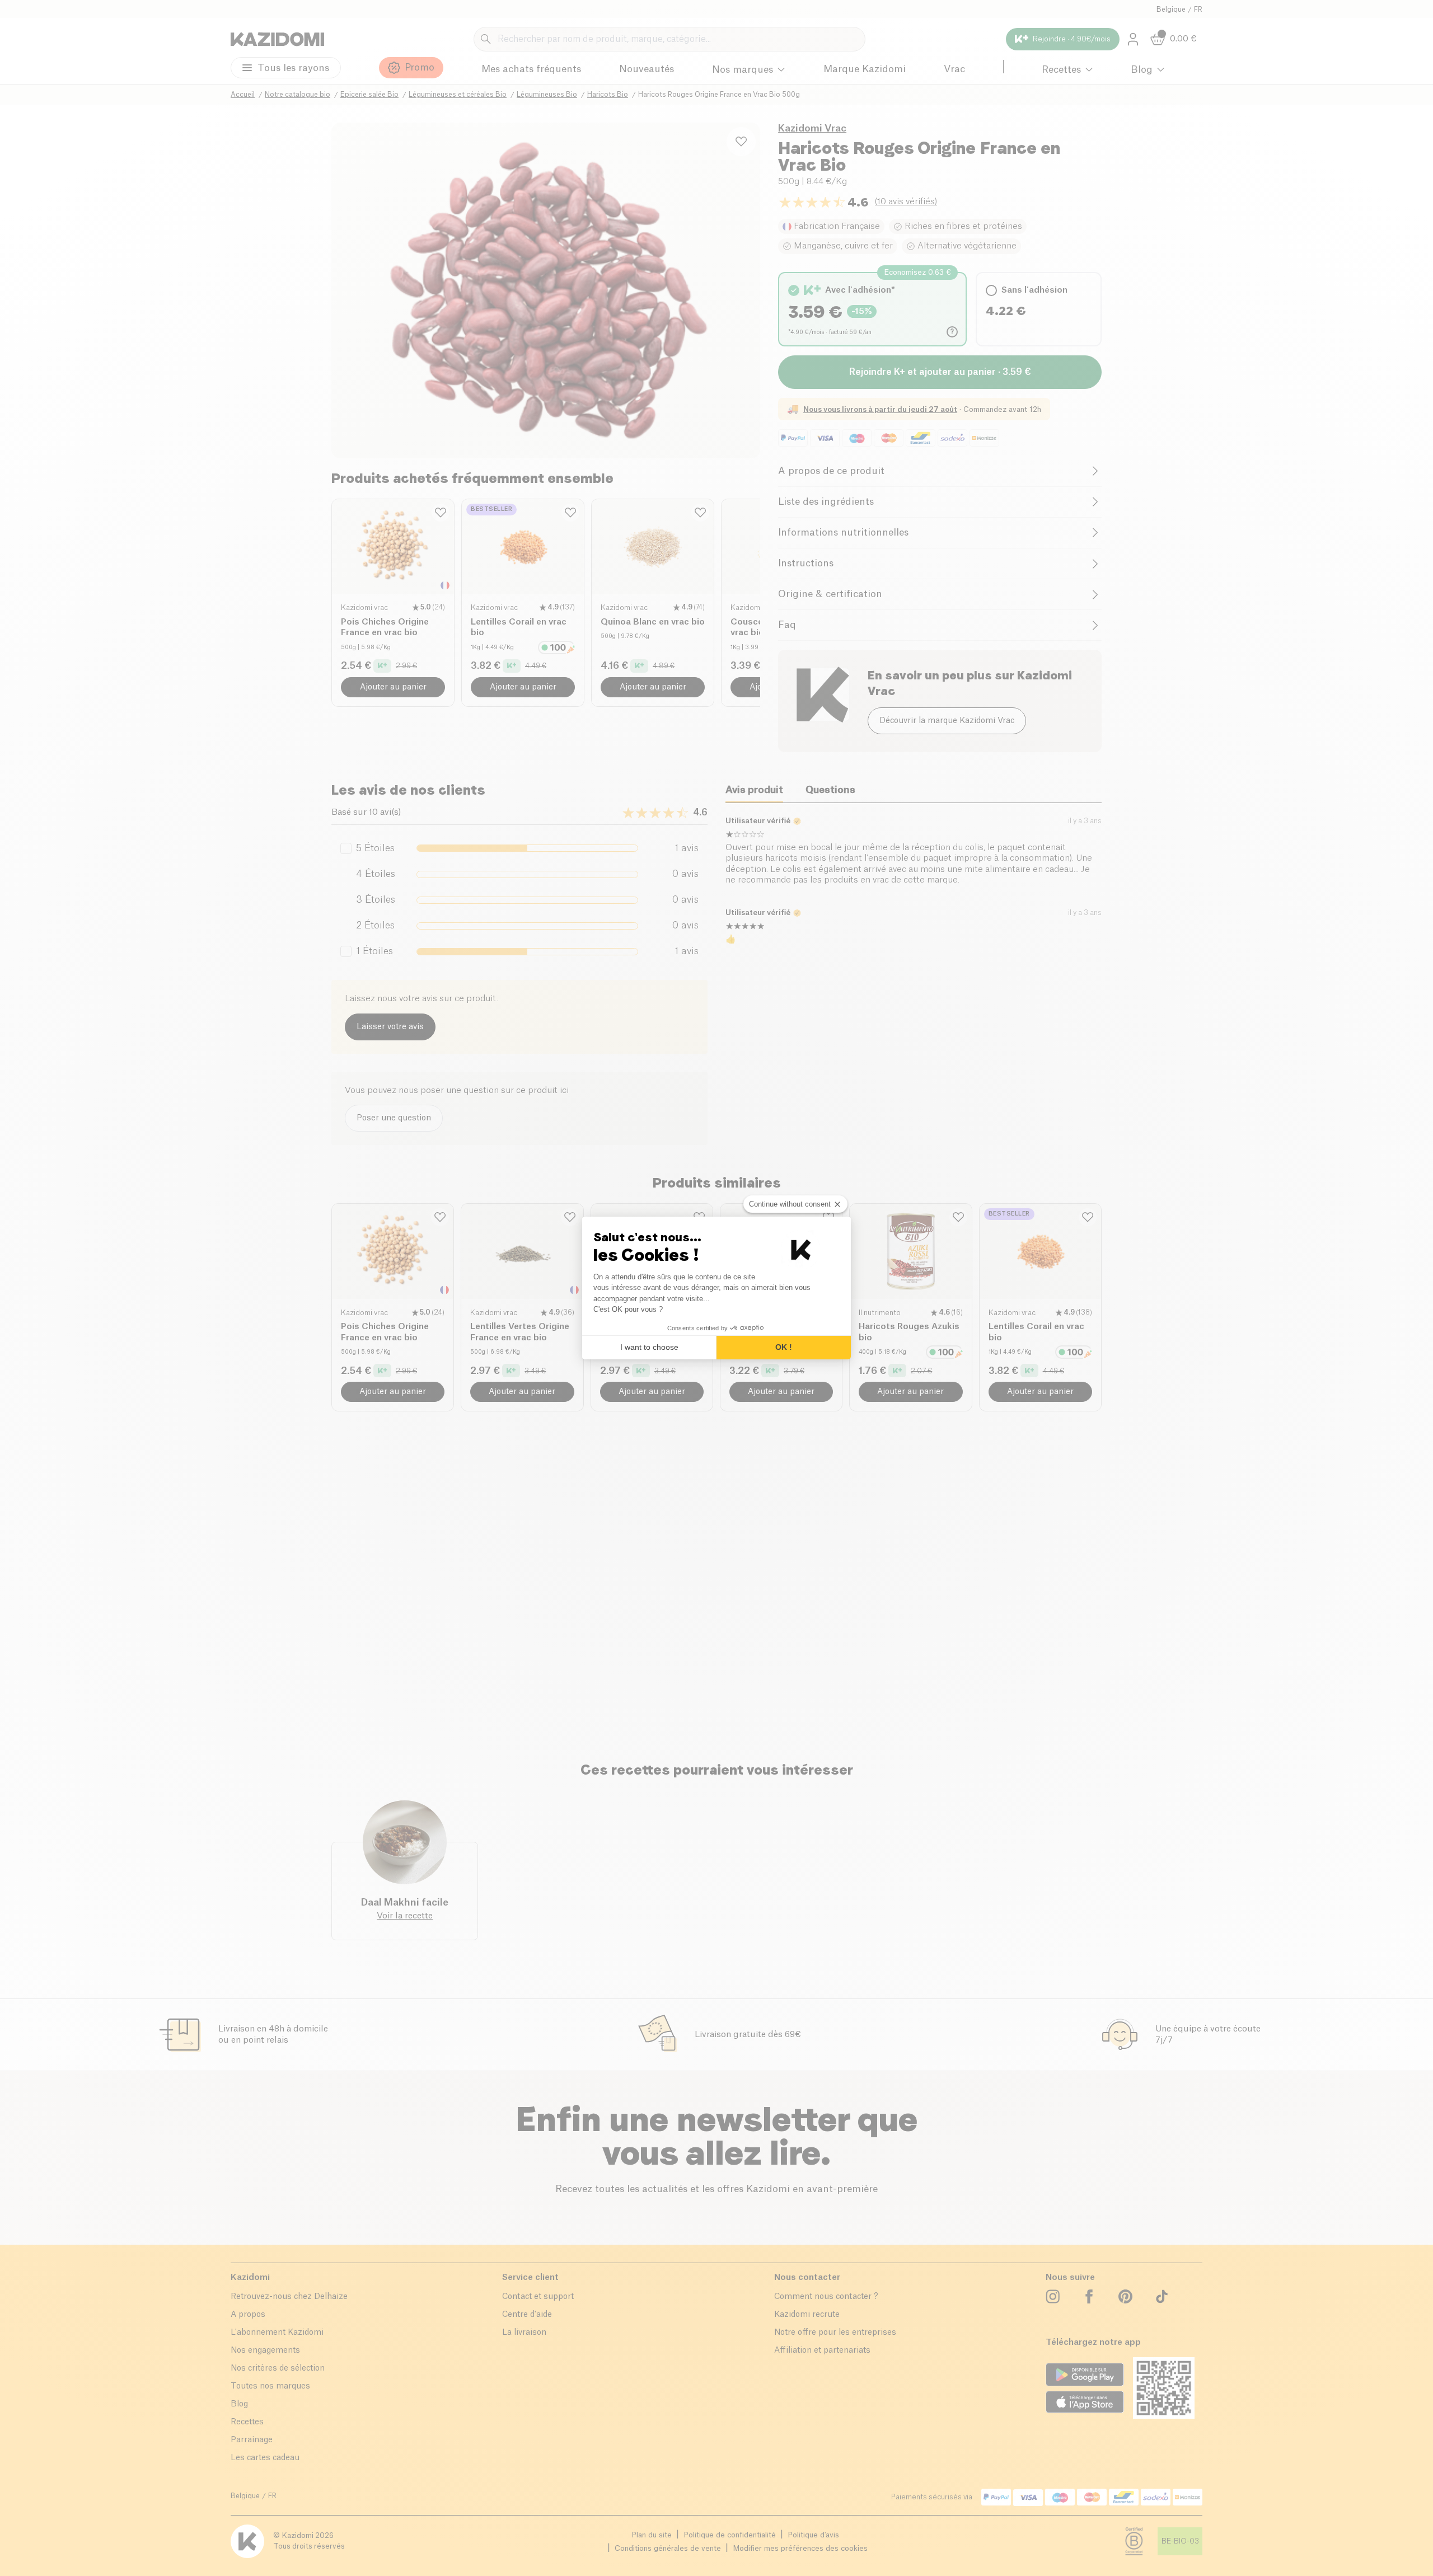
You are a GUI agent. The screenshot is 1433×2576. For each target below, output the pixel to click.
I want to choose (649, 1347)
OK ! (784, 1347)
